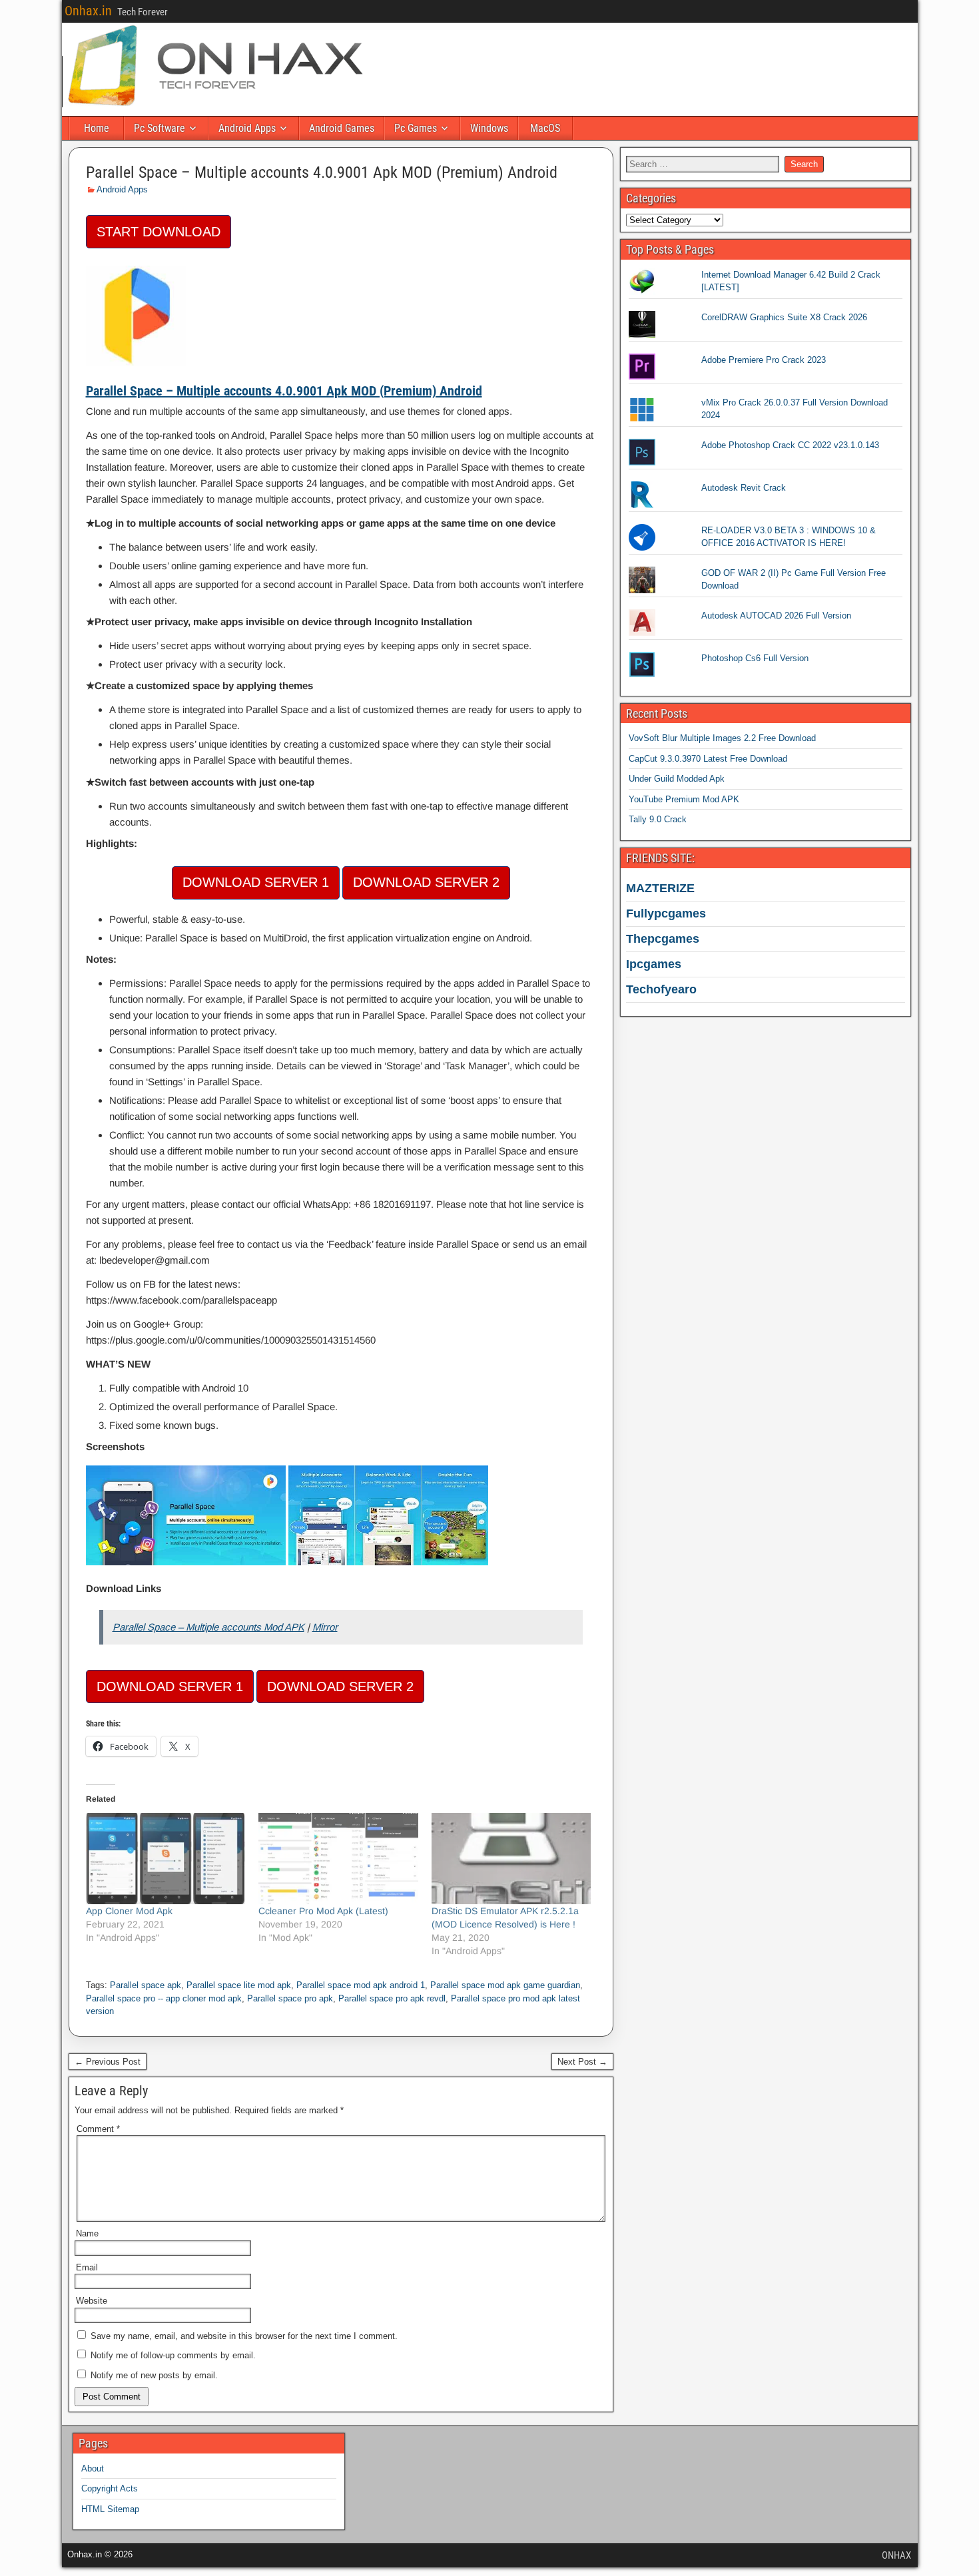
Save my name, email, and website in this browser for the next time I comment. (244, 2336)
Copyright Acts (110, 2488)
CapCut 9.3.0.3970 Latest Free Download (708, 759)
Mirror (325, 1627)
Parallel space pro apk (290, 1998)
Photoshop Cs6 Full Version (755, 658)
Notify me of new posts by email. (154, 2375)
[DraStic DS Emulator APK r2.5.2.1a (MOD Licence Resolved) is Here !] (511, 1859)
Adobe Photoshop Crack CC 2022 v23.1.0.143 (790, 445)
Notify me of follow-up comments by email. (173, 2355)
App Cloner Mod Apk (129, 1911)
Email (87, 2267)
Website (92, 2301)
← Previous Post (108, 2062)
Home (97, 128)
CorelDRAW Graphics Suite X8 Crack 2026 (784, 317)
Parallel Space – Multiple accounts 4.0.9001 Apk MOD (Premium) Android (322, 172)
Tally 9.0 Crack (658, 819)
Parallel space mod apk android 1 (361, 1985)
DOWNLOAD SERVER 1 (256, 882)
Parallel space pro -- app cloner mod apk (164, 1998)
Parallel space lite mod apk (239, 1985)
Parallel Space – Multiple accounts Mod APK (208, 1627)
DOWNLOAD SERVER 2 (426, 882)
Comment (98, 2129)
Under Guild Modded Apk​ (677, 779)
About (93, 2468)
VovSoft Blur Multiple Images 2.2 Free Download (722, 738)
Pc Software (160, 128)
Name (87, 2233)
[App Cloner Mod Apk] (166, 1859)
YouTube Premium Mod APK (684, 799)
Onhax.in (88, 11)
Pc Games (416, 128)
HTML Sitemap (110, 2509)
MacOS (545, 128)
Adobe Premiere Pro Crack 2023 (764, 360)
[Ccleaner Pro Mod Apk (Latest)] (338, 1859)
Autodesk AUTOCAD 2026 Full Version (776, 616)
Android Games (342, 128)
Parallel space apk (146, 1985)
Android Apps (247, 128)
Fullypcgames (666, 913)
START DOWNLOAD (159, 232)
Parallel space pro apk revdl (392, 1998)
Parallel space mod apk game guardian (505, 1985)
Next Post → (582, 2062)
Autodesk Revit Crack (744, 488)
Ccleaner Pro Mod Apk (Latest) (323, 1911)
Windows (489, 128)
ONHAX (896, 2555)
